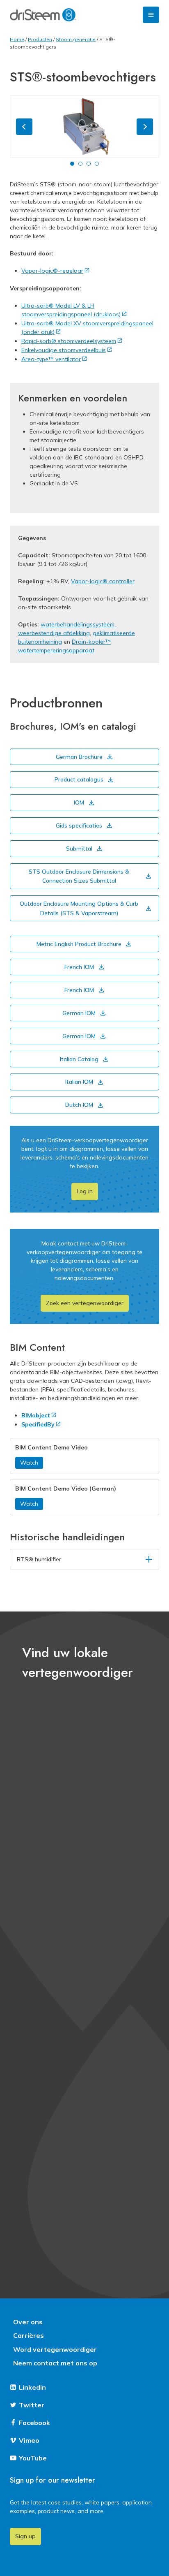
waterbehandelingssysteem (78, 624)
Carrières (29, 2335)
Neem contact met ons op (55, 2363)
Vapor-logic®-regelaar (52, 271)
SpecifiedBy (38, 1424)
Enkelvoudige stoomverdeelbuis (64, 350)
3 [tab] (89, 164)
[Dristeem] (43, 15)
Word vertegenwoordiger (55, 2349)
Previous (24, 127)
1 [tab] (72, 164)
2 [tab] (80, 164)
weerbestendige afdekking (54, 633)
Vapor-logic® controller (103, 581)
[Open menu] (151, 15)
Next (145, 127)
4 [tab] (97, 164)
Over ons (28, 2322)
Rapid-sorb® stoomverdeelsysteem (69, 341)
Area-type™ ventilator (51, 359)
